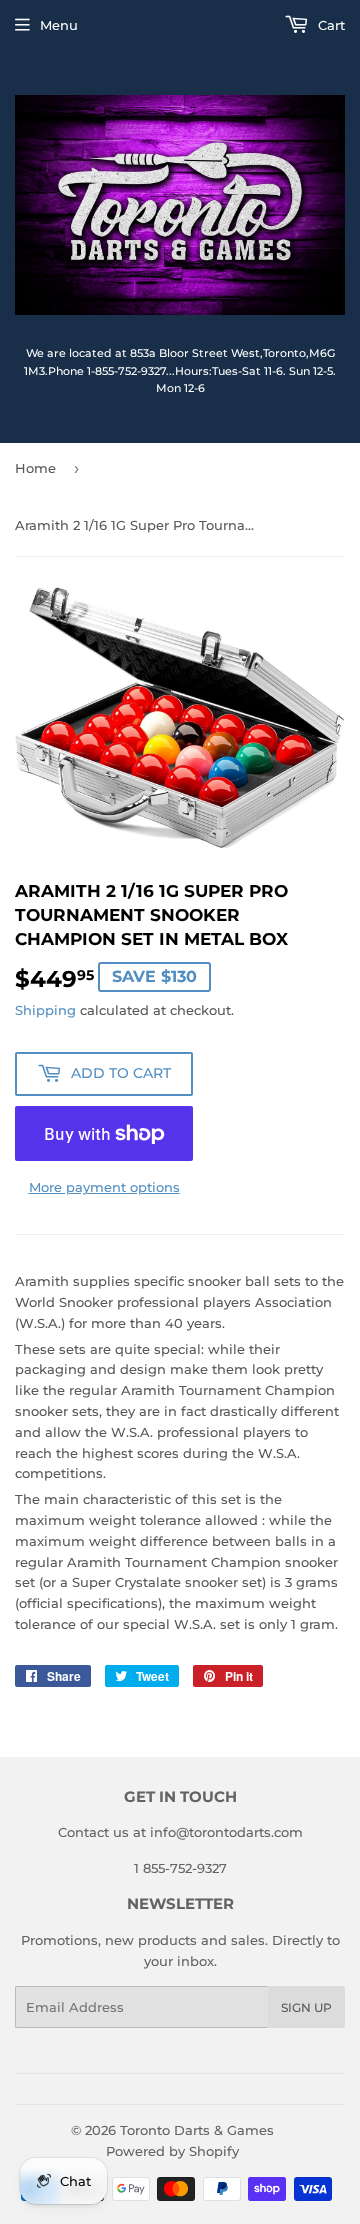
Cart (329, 25)
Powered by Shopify (172, 2151)
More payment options (104, 1187)
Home (35, 468)
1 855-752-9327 (180, 1868)
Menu (59, 25)
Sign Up (306, 2007)
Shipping (45, 1010)
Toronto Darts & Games (197, 2130)
